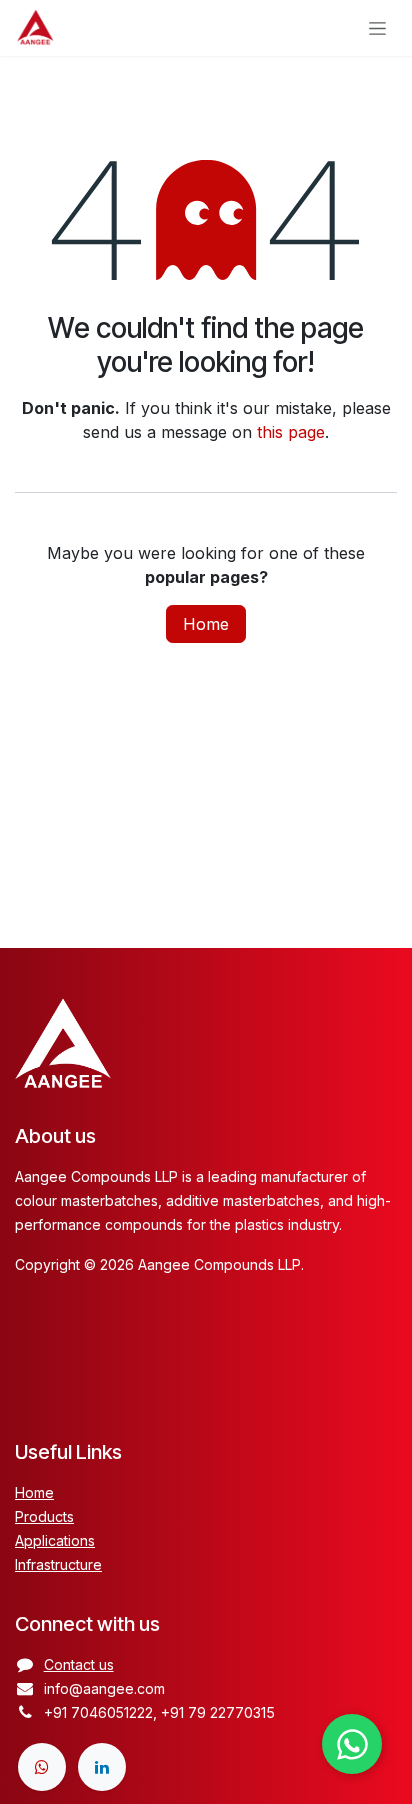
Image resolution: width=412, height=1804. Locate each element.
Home (206, 624)
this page (291, 432)
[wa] (42, 1767)
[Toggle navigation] (378, 28)
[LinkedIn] (102, 1767)
